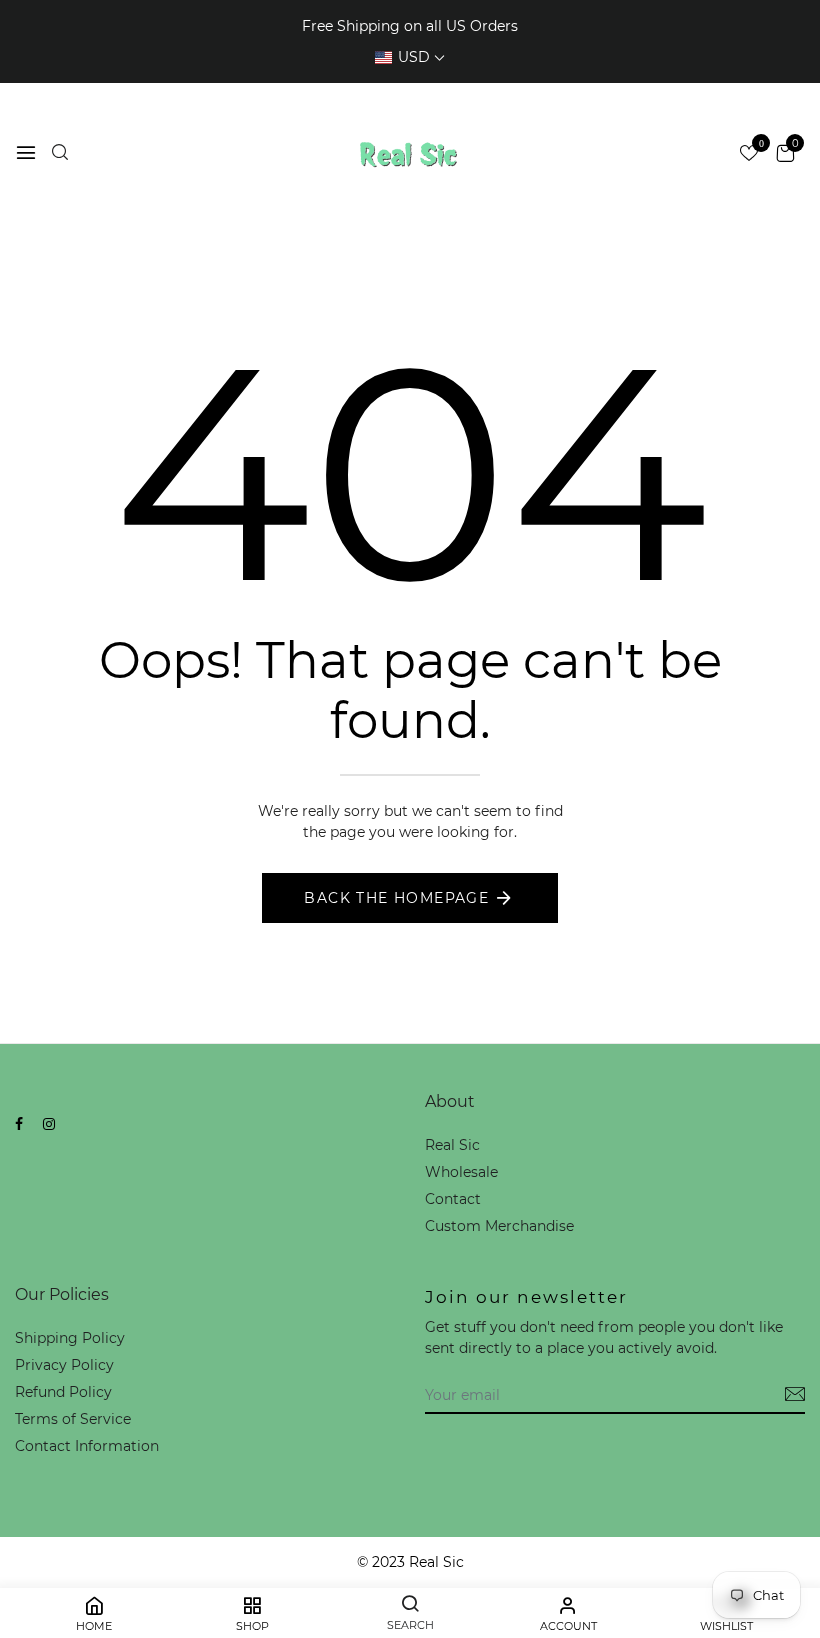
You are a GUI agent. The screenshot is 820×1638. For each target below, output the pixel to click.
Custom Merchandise (499, 1226)
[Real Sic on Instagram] (49, 1124)
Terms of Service (73, 1419)
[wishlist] (749, 155)
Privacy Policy (64, 1365)
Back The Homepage (396, 898)
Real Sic (452, 1145)
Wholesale (461, 1172)
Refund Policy (63, 1392)
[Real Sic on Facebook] (19, 1124)
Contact (453, 1199)
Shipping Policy (70, 1338)
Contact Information (87, 1446)
